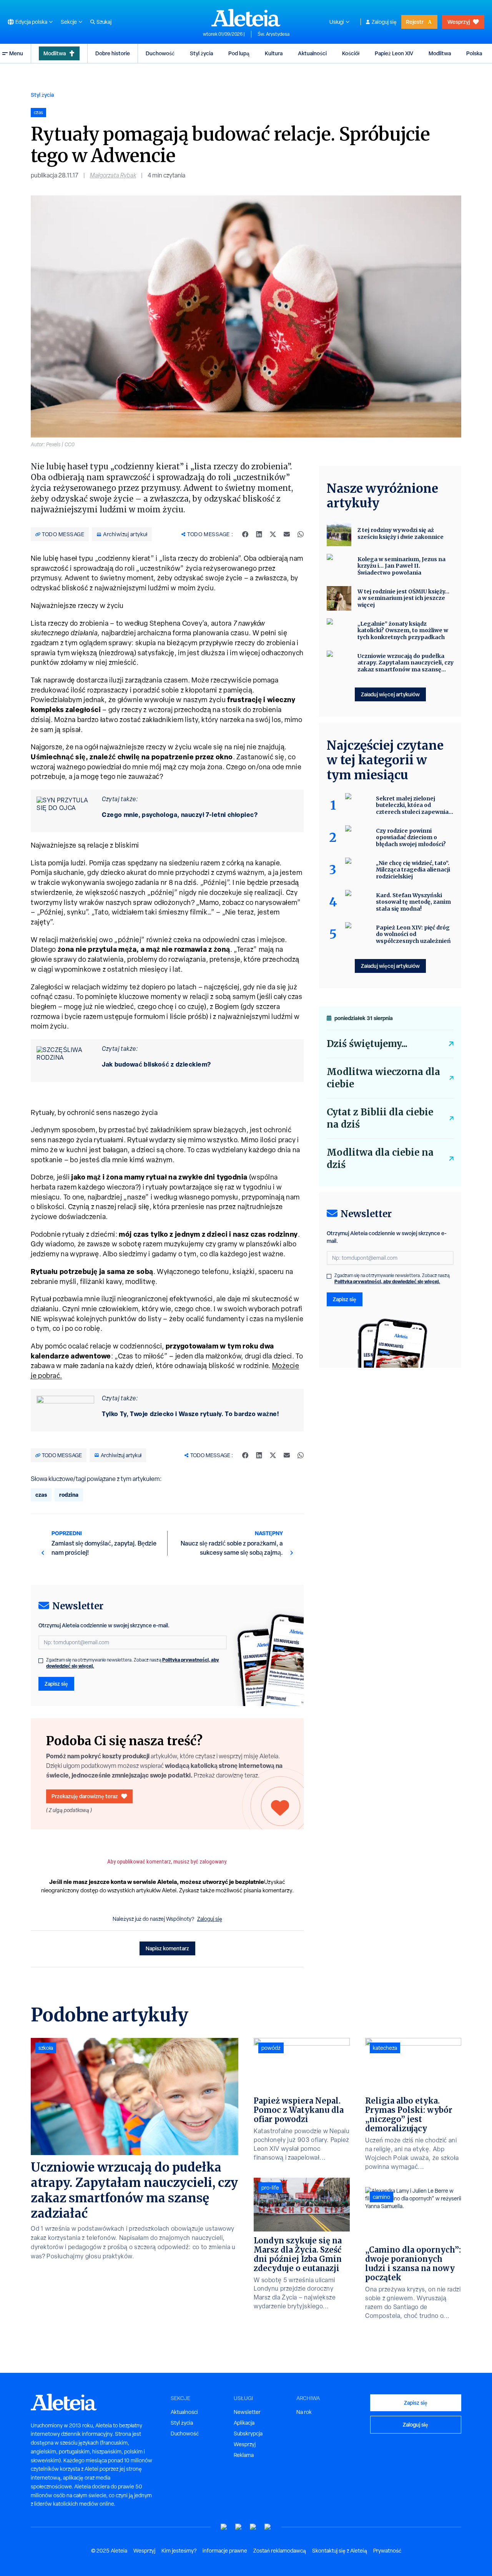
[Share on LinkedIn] (259, 534)
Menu (16, 53)
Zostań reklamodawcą (280, 2551)
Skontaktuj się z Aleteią (340, 2551)
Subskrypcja (248, 2434)
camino (381, 2197)
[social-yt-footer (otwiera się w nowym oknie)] (224, 2527)
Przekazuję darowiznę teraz (85, 1796)
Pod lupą (239, 53)
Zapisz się (56, 1684)
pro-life (270, 2188)
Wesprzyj (459, 22)
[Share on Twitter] (273, 534)
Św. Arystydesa (273, 34)
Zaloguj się (384, 22)
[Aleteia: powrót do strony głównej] (246, 18)
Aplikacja (244, 2423)
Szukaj (104, 22)
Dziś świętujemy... (367, 1044)
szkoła (46, 2048)
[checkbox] (41, 1661)
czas (41, 1495)
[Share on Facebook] (245, 534)
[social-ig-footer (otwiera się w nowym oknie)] (268, 2527)
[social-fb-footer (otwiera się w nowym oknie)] (239, 2527)
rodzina (69, 1495)
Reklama (244, 2455)
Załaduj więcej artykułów (390, 694)
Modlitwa (55, 53)
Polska (474, 53)
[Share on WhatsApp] (301, 534)
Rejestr (415, 22)
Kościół (351, 53)
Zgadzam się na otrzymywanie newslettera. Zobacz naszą (133, 1663)
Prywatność (387, 2551)
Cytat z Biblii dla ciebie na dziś (380, 1118)
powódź (271, 2048)
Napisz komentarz (167, 1948)
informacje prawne (225, 2551)
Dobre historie (113, 53)
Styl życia (201, 53)
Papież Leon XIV (394, 53)
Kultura (274, 53)
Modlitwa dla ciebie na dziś (380, 1159)
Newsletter (247, 2412)
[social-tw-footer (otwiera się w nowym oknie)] (253, 2527)
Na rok (304, 2412)
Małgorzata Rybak (113, 175)
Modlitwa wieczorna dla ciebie (383, 1078)
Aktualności (312, 53)
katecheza (385, 2048)
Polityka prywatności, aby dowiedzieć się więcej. (387, 1281)
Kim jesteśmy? (179, 2551)
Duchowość (160, 53)
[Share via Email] (287, 534)
